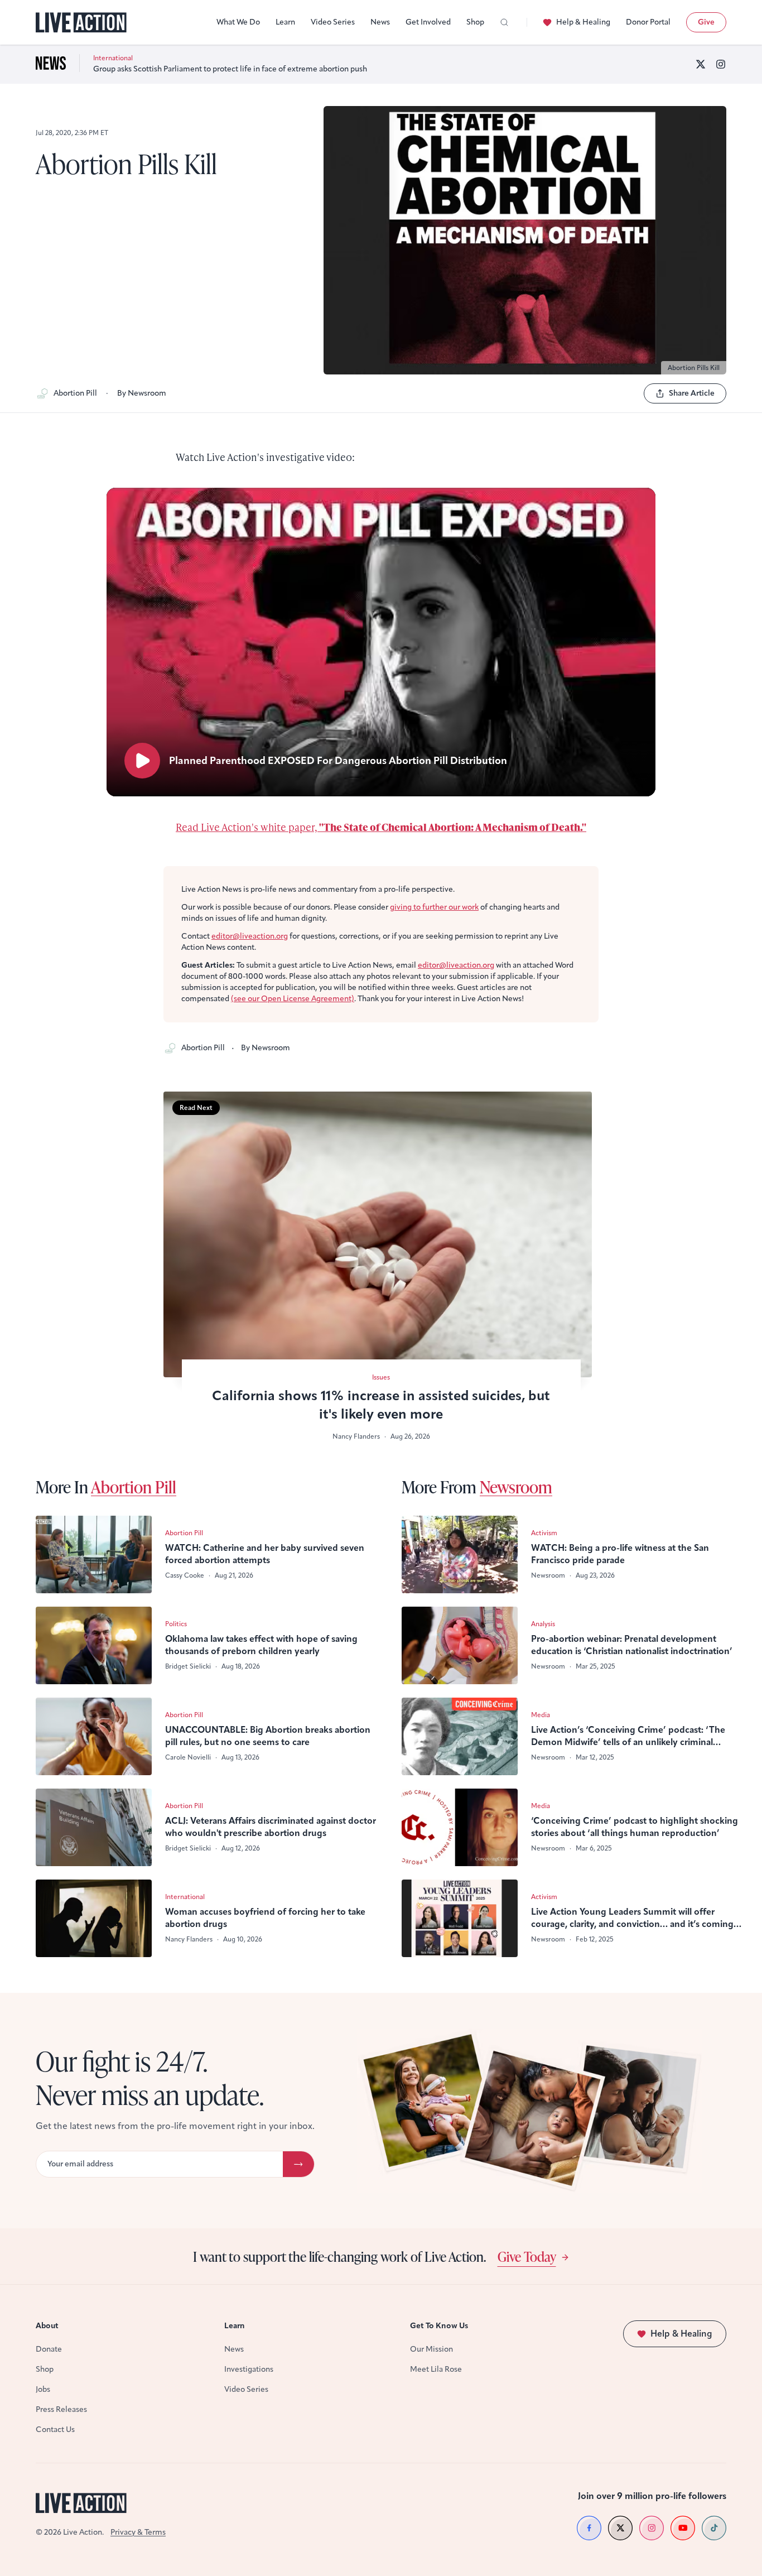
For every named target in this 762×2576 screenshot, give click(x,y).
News (380, 22)
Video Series (333, 22)
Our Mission (431, 2349)
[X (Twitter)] (701, 64)
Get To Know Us (439, 2326)
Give (706, 22)
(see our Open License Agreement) (293, 999)
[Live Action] (81, 23)
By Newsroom (142, 393)
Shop (475, 22)
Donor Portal (648, 22)
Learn (285, 22)
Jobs (43, 2389)
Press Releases (61, 2409)
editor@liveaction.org (250, 936)
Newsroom (516, 1487)
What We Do (238, 22)
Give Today (527, 2256)
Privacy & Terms (138, 2532)
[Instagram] (721, 64)
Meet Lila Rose (436, 2369)
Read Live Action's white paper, (381, 827)
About (47, 2326)
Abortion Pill (75, 393)
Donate (49, 2349)
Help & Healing (583, 22)
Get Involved (428, 22)
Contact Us (55, 2430)
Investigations (249, 2369)
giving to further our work (434, 907)
